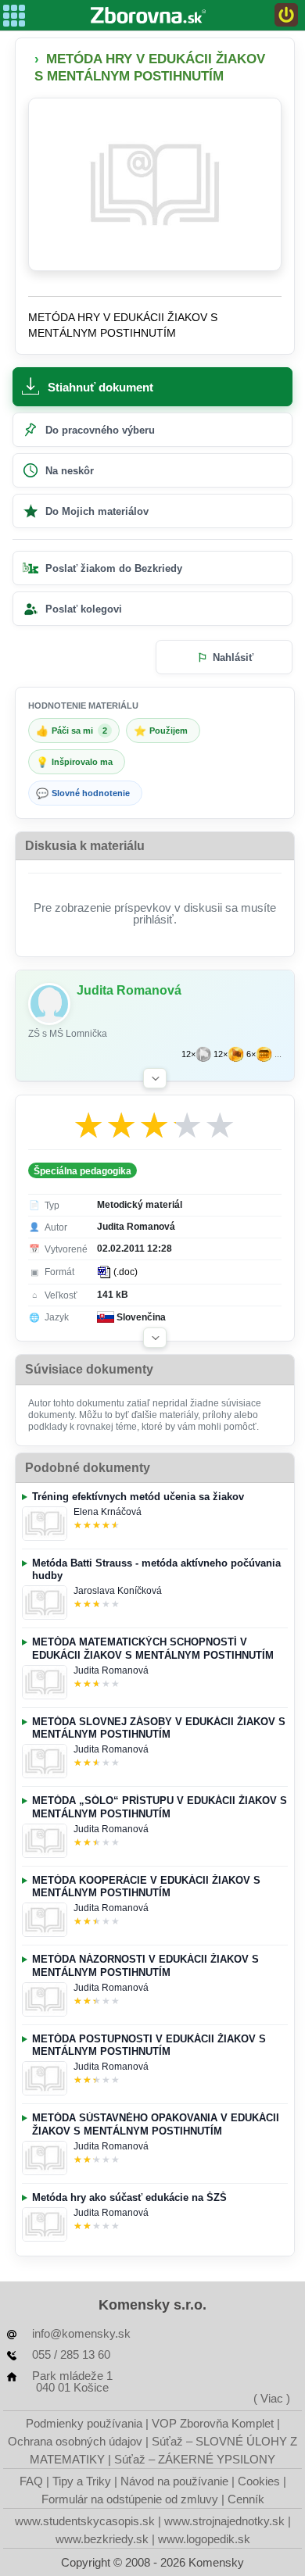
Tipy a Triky (82, 2481)
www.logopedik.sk (204, 2539)
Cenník (246, 2499)
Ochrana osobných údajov (75, 2441)
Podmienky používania (84, 2423)
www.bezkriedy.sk (102, 2539)
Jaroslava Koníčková (118, 1591)
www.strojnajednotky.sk (224, 2521)
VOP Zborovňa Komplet (213, 2423)
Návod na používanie (174, 2481)
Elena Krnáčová (108, 1512)
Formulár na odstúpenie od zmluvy (130, 2499)
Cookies (259, 2481)
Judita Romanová (111, 1670)
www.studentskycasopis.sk (85, 2521)
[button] (155, 1078)
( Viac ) (272, 2398)
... (278, 1054)
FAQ (31, 2481)
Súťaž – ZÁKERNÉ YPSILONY (195, 2459)
